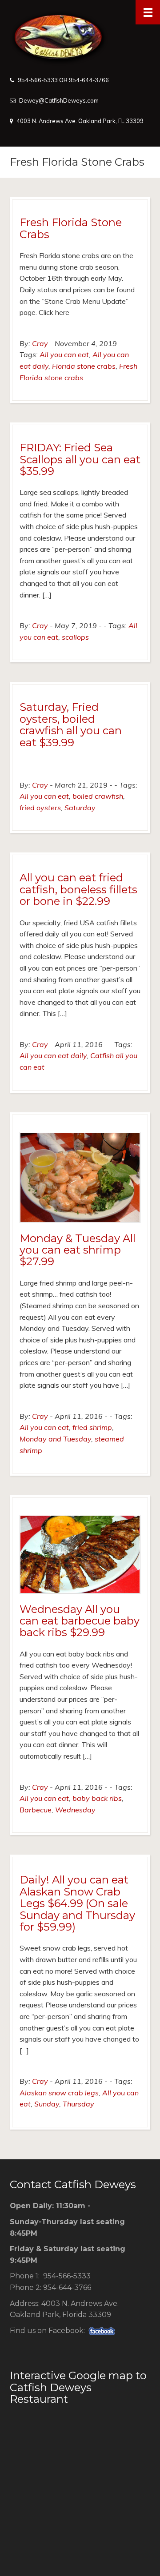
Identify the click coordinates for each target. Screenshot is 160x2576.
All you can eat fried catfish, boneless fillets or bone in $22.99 (78, 889)
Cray (40, 343)
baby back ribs (97, 1798)
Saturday (80, 808)
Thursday (78, 2104)
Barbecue (36, 1810)
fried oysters (40, 808)
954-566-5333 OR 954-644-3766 (63, 80)
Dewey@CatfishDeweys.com (59, 100)
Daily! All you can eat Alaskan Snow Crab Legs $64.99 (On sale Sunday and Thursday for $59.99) (77, 1903)
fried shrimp (92, 1427)
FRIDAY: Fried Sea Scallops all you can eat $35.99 (80, 459)
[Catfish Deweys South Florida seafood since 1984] (80, 38)
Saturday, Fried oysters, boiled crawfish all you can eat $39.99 (71, 725)
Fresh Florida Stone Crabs (71, 228)
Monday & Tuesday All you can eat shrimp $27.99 (78, 1250)
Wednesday (75, 1810)
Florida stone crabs (84, 366)
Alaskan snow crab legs (59, 2093)
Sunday (47, 2104)
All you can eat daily (53, 1055)
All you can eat (64, 354)
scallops (75, 637)
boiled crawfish (98, 796)
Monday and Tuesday (55, 1439)
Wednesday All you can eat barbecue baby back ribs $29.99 (80, 1621)
